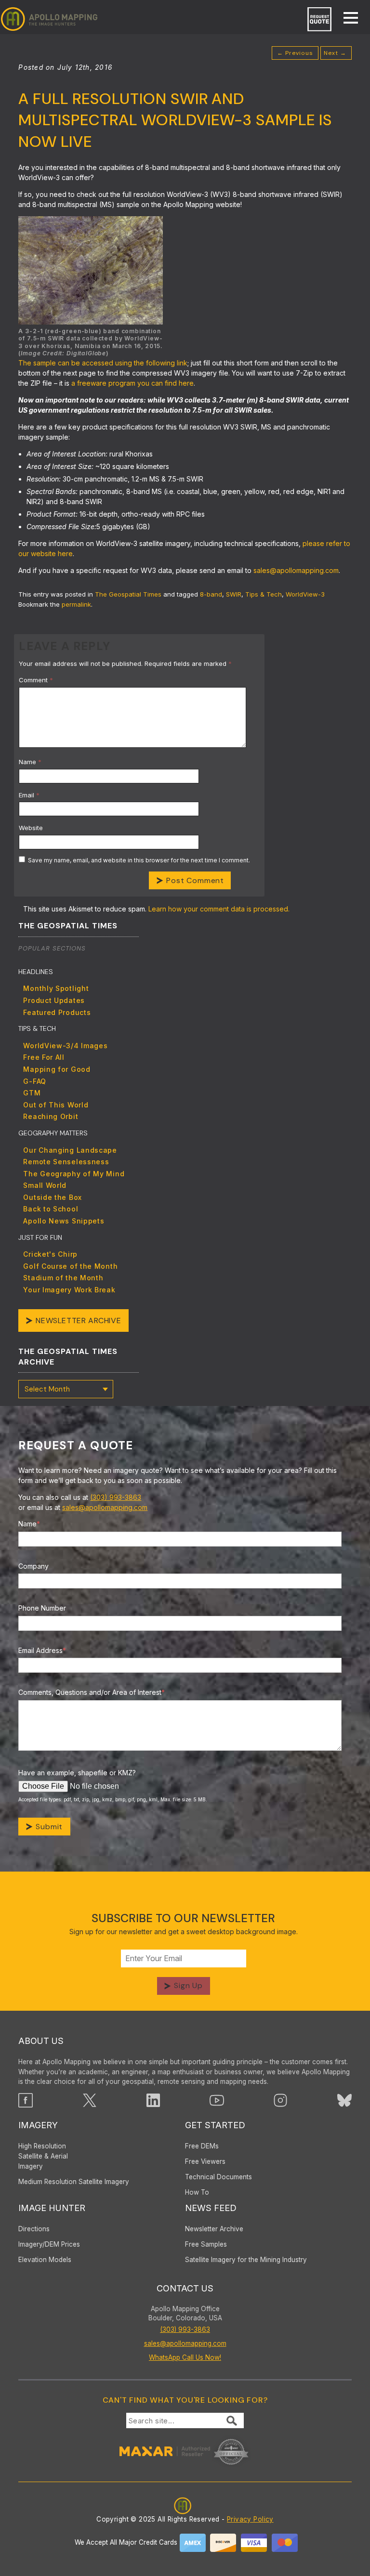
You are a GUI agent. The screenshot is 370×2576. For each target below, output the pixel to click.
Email (29, 795)
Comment (36, 680)
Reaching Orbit (51, 1116)
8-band (211, 594)
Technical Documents (218, 2177)
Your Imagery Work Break (69, 1290)
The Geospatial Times (128, 594)
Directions (34, 2229)
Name (30, 762)
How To (197, 2192)
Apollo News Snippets (64, 1221)
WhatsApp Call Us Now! (185, 2357)
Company (33, 1566)
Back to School (51, 1209)
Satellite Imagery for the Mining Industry (246, 2260)
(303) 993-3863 (116, 1497)
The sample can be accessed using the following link (103, 363)
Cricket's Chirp (50, 1254)
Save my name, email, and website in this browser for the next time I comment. (139, 860)
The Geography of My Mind (74, 1174)
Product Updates (54, 1000)
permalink (76, 604)
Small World (45, 1185)
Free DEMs (202, 2146)
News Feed (211, 2208)
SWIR (234, 594)
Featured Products (57, 1012)
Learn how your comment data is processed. (219, 909)
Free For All (44, 1057)
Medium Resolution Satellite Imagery (74, 2182)
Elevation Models (45, 2260)
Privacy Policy (250, 2519)
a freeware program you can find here (132, 383)
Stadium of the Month (63, 1278)
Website (31, 828)
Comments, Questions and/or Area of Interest (92, 1692)
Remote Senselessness (66, 1162)
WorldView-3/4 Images (65, 1046)
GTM (32, 1093)
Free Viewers (205, 2161)
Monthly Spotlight (56, 988)
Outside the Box (53, 1197)
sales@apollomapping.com (296, 570)
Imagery (38, 2125)
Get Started (215, 2125)
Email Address (42, 1650)
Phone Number (42, 1608)
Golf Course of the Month (70, 1266)
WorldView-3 (305, 594)
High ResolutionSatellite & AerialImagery (43, 2156)
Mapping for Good (57, 1069)
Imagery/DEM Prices (49, 2244)
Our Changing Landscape (70, 1150)
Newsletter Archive (78, 1321)
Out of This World (56, 1105)
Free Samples (206, 2244)
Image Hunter (52, 2208)
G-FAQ (35, 1081)
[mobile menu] (346, 19)
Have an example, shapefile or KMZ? (77, 1773)
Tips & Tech (264, 594)
